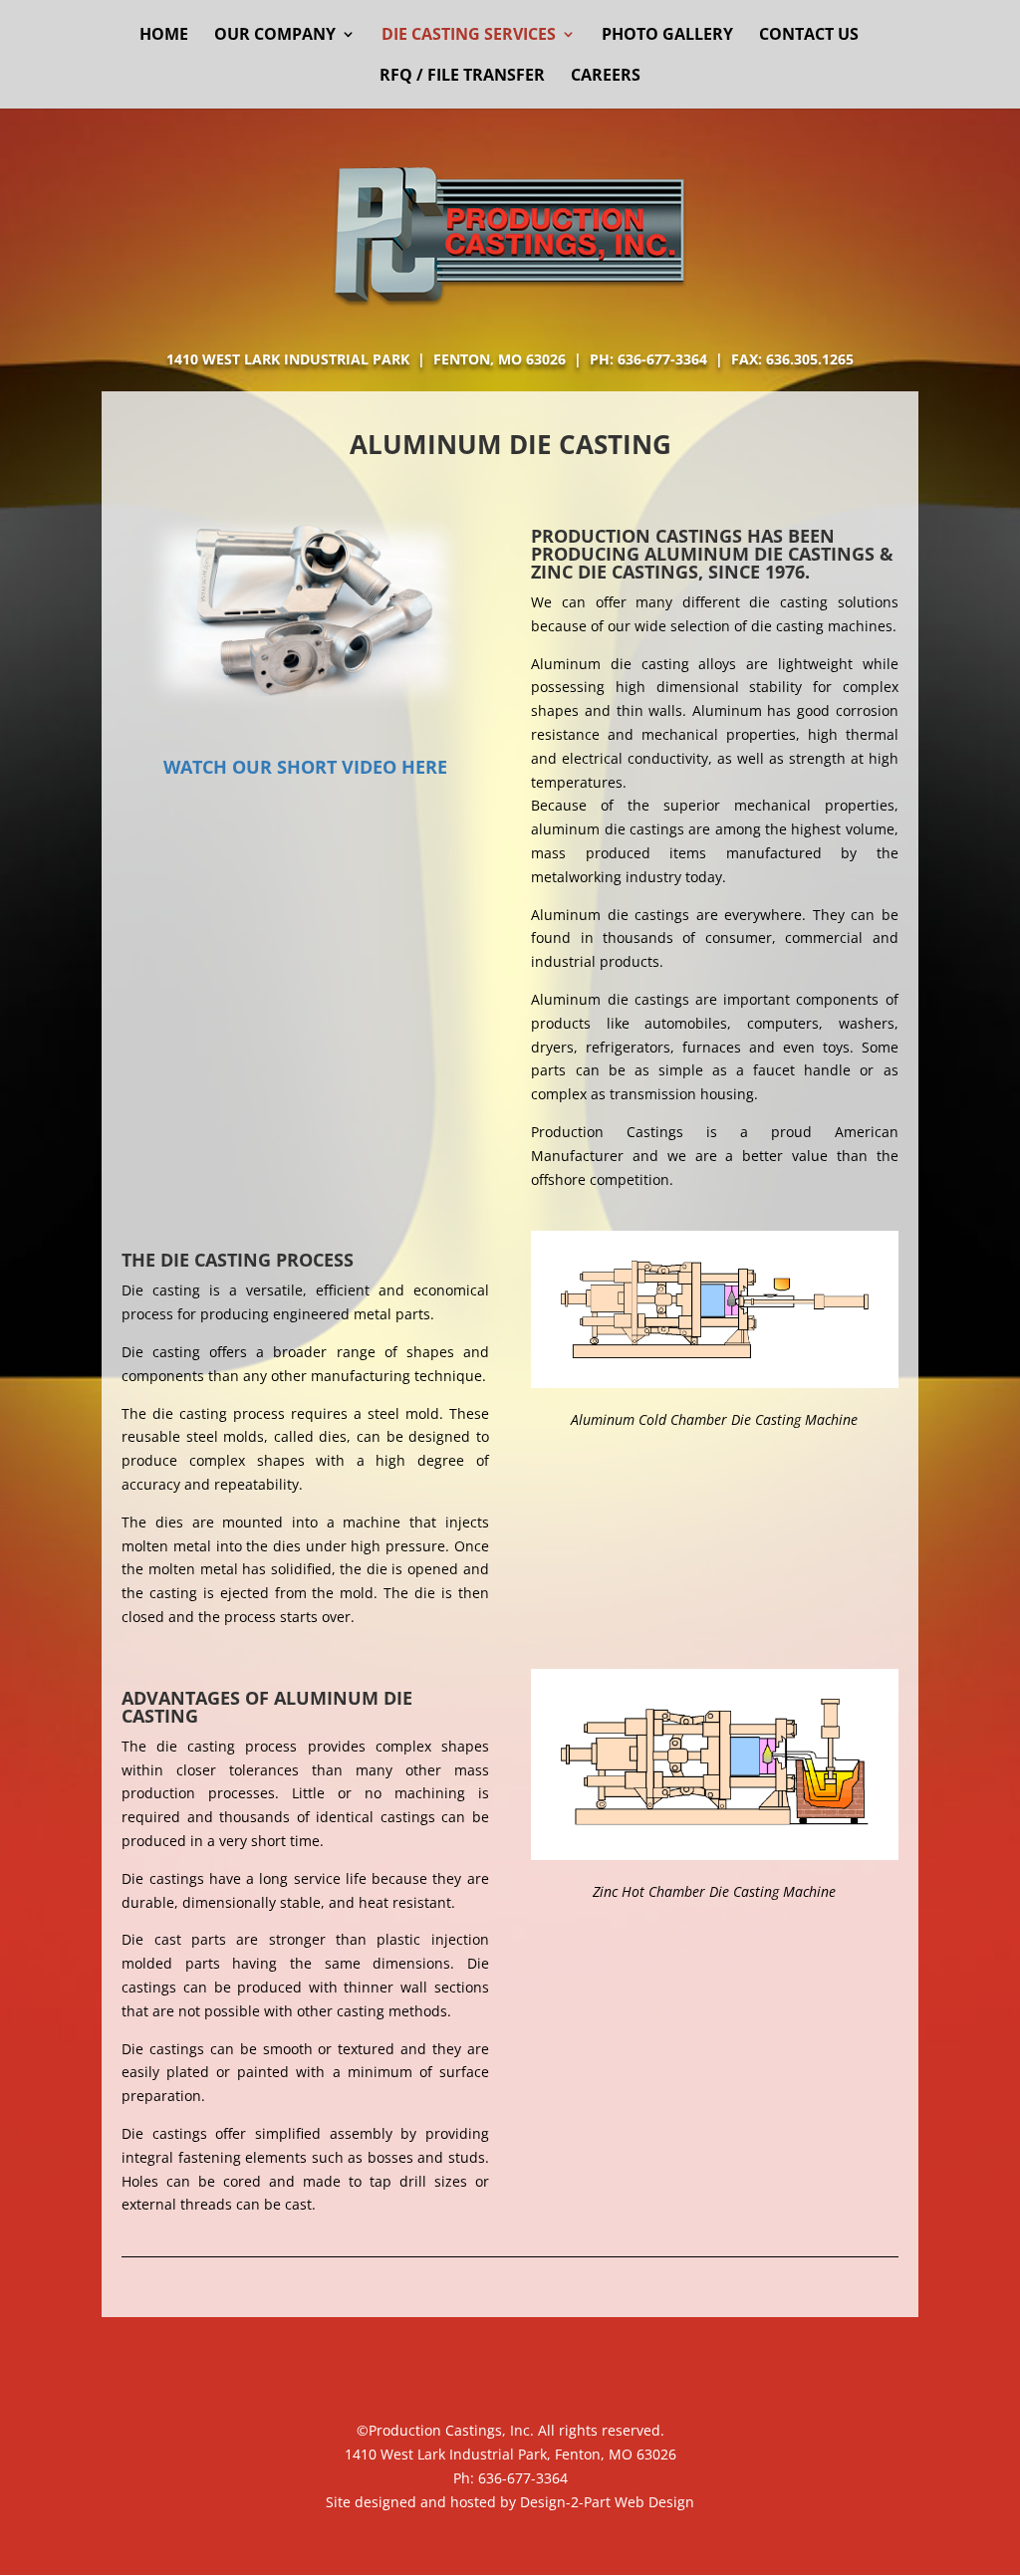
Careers (606, 77)
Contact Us (809, 36)
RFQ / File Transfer (462, 77)
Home (164, 36)
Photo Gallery (667, 36)
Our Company (275, 36)
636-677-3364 (523, 2478)
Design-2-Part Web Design (607, 2502)
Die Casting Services (469, 36)
